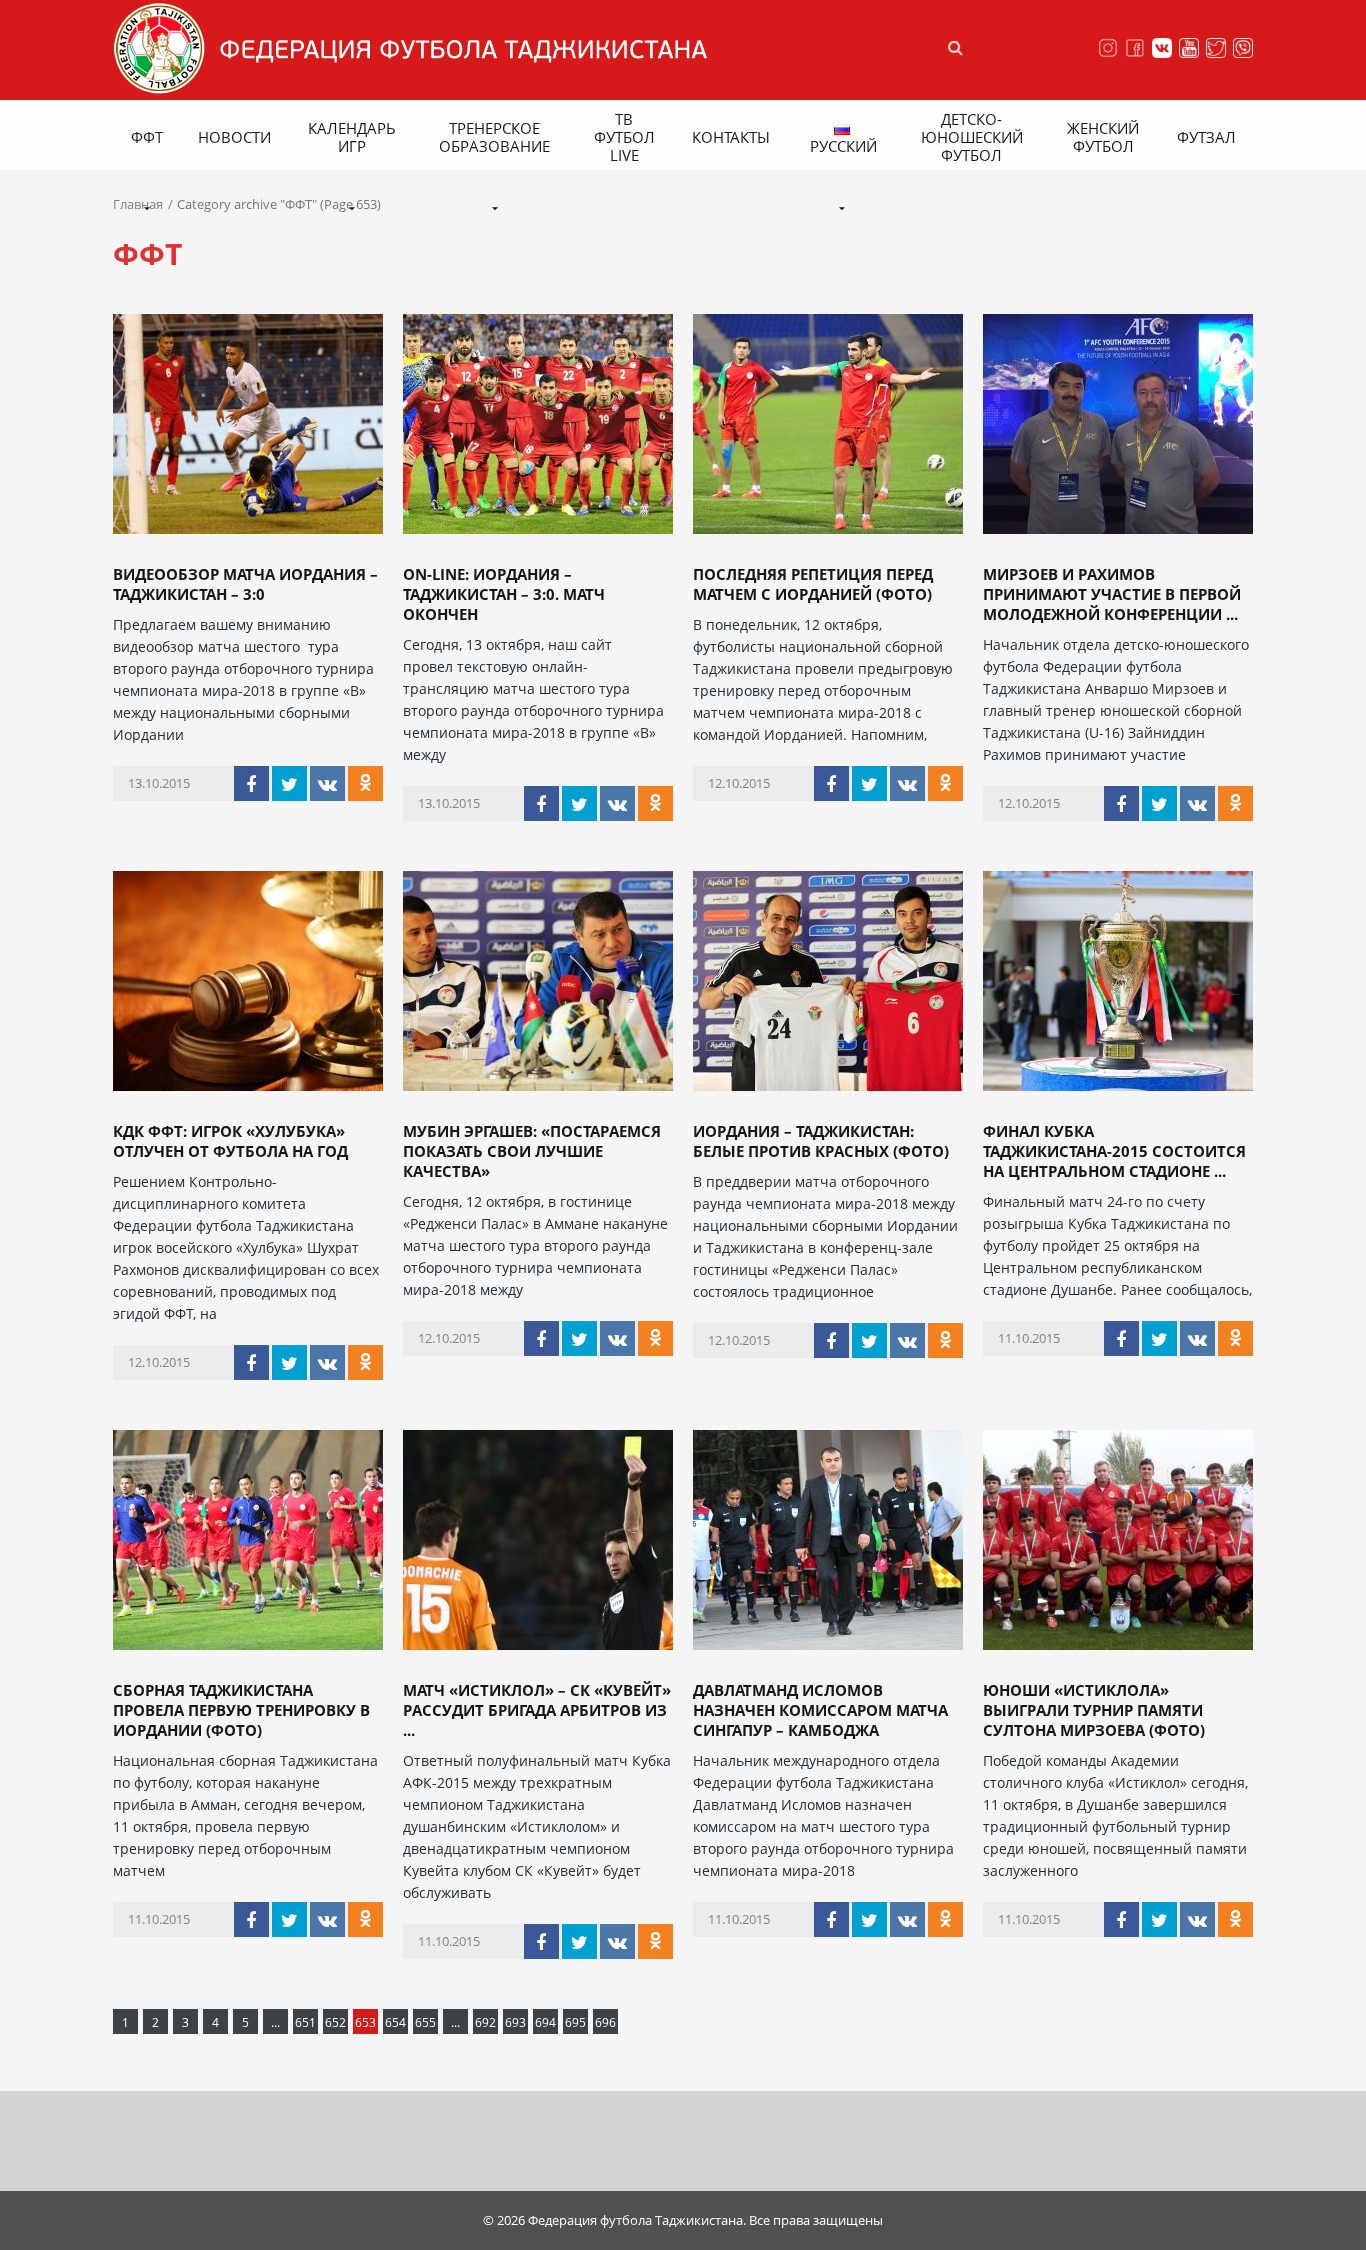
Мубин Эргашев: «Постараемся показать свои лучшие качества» (532, 1151)
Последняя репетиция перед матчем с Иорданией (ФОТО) (813, 584)
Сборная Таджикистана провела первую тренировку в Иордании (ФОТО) (241, 1710)
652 (335, 2022)
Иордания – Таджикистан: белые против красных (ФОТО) (821, 1141)
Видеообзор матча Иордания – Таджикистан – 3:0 (245, 584)
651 (305, 2022)
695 (575, 2022)
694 (545, 2022)
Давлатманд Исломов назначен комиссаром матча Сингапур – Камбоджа (820, 1710)
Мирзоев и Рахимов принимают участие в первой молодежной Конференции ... (1112, 594)
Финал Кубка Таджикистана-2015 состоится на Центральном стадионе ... (1114, 1151)
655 (425, 2022)
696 (605, 2022)
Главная (138, 204)
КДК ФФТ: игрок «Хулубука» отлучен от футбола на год (230, 1141)
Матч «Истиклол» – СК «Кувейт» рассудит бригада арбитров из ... (537, 1710)
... (275, 2022)
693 (515, 2022)
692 (485, 2022)
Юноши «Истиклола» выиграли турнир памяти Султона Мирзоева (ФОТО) (1094, 1710)
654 (395, 2022)
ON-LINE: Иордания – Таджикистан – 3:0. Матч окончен (504, 594)
